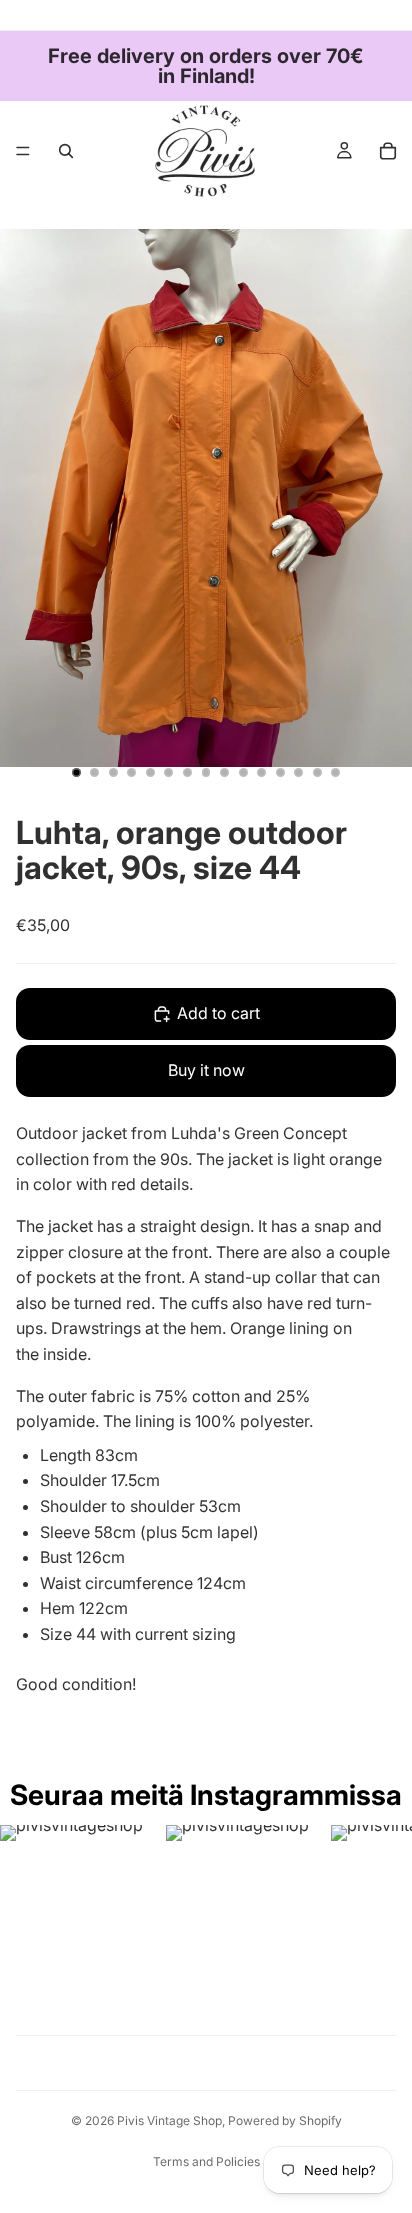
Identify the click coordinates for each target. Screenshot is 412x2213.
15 (336, 773)
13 (299, 773)
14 (317, 773)
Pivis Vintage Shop (169, 2120)
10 (243, 773)
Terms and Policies (206, 2161)
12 (280, 773)
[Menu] (23, 151)
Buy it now (206, 1070)
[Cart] (388, 151)
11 (262, 773)
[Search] (66, 151)
